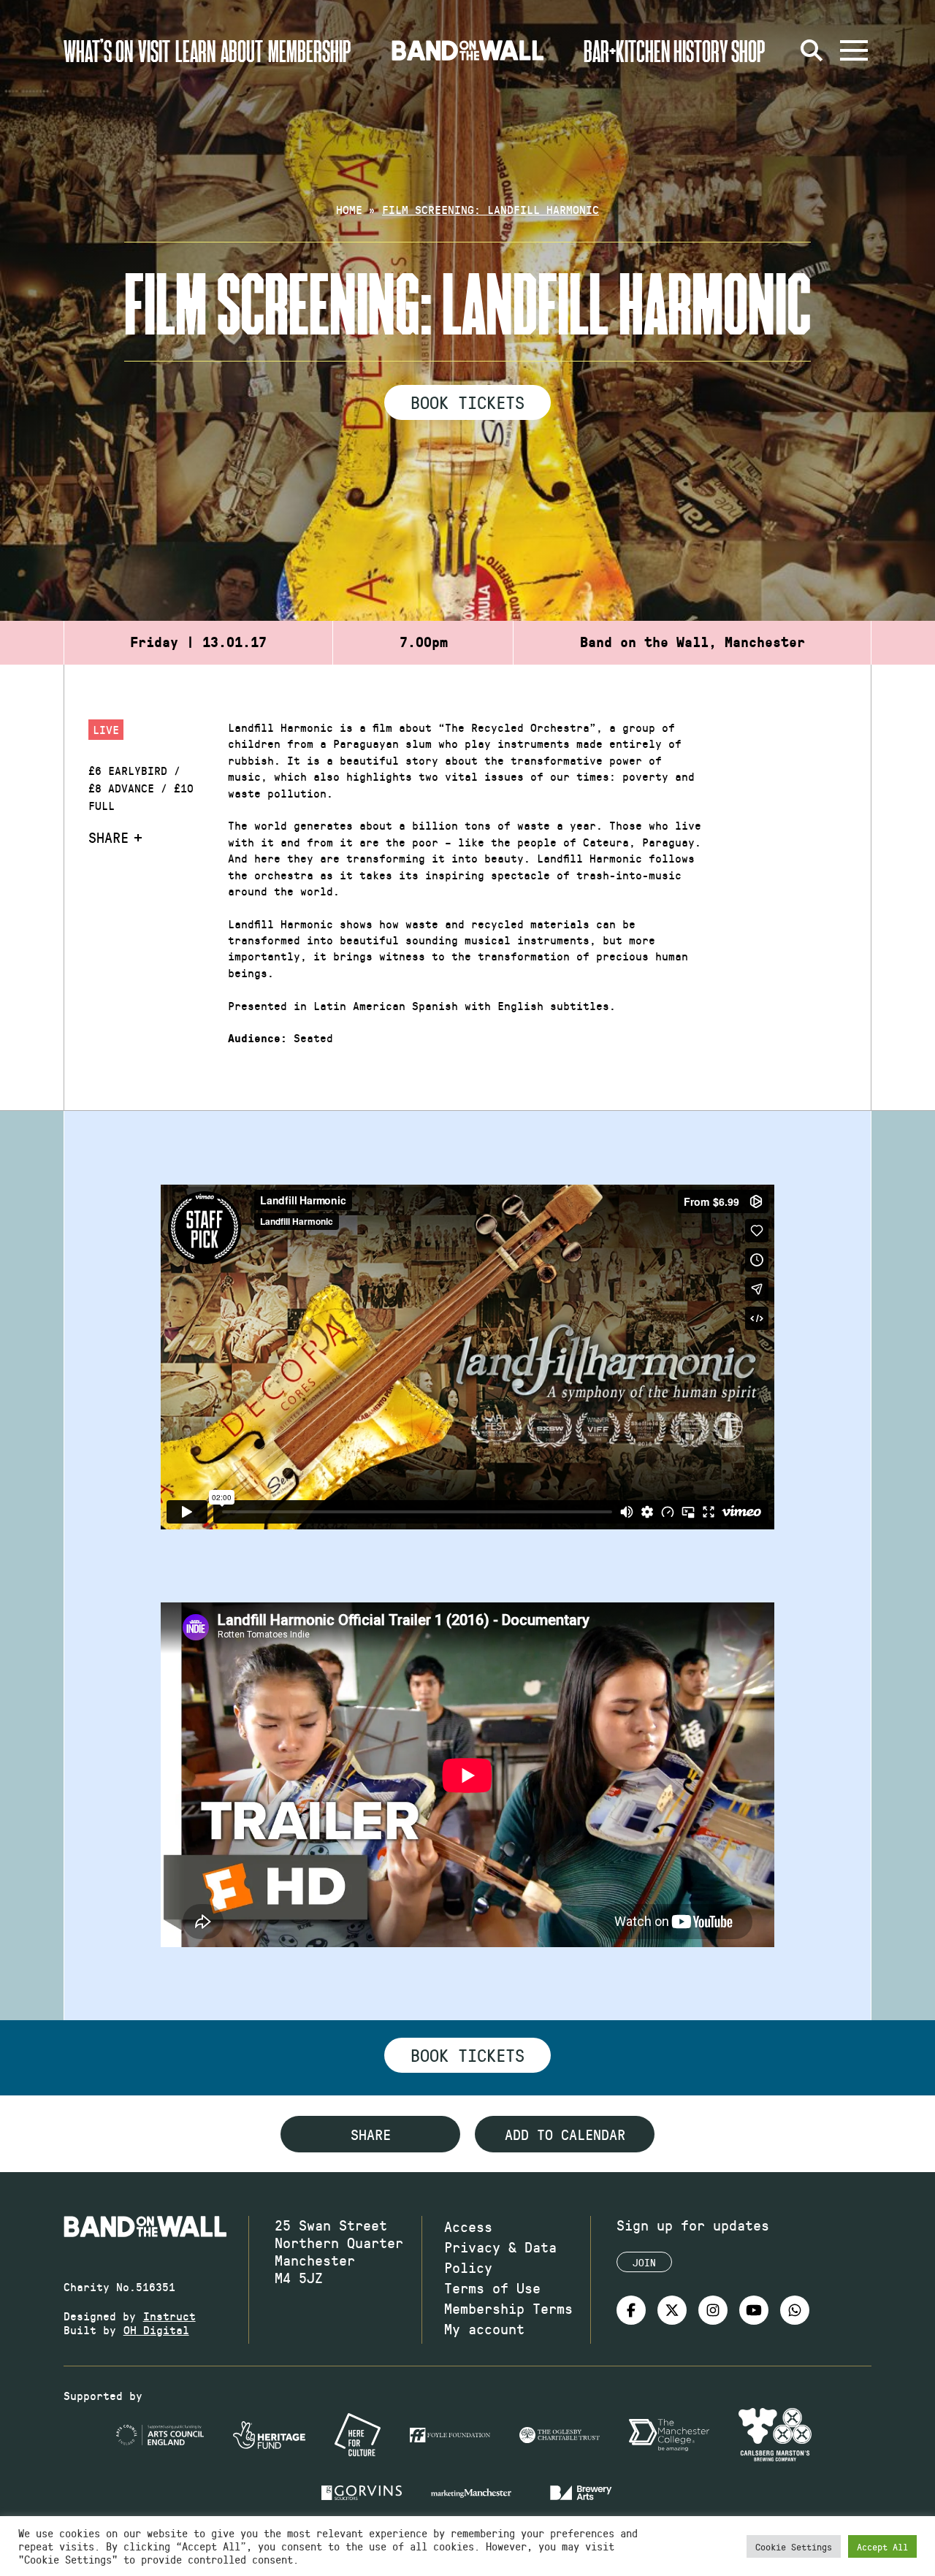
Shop (748, 50)
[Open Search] (812, 50)
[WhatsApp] (795, 2310)
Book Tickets (467, 402)
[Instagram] (713, 2310)
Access (468, 2226)
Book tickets (467, 2055)
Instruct (169, 2316)
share (371, 2134)
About (242, 50)
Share (108, 837)
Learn (195, 50)
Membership (310, 50)
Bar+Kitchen (627, 50)
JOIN (644, 2262)
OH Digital (156, 2330)
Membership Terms (508, 2308)
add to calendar (565, 2134)
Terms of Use (492, 2288)
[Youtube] (754, 2310)
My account (484, 2328)
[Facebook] (631, 2310)
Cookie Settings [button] (794, 2546)
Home (349, 209)
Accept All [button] (882, 2546)
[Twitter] (672, 2310)
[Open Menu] (854, 50)
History (701, 50)
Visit (154, 50)
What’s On (98, 50)
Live (106, 729)
